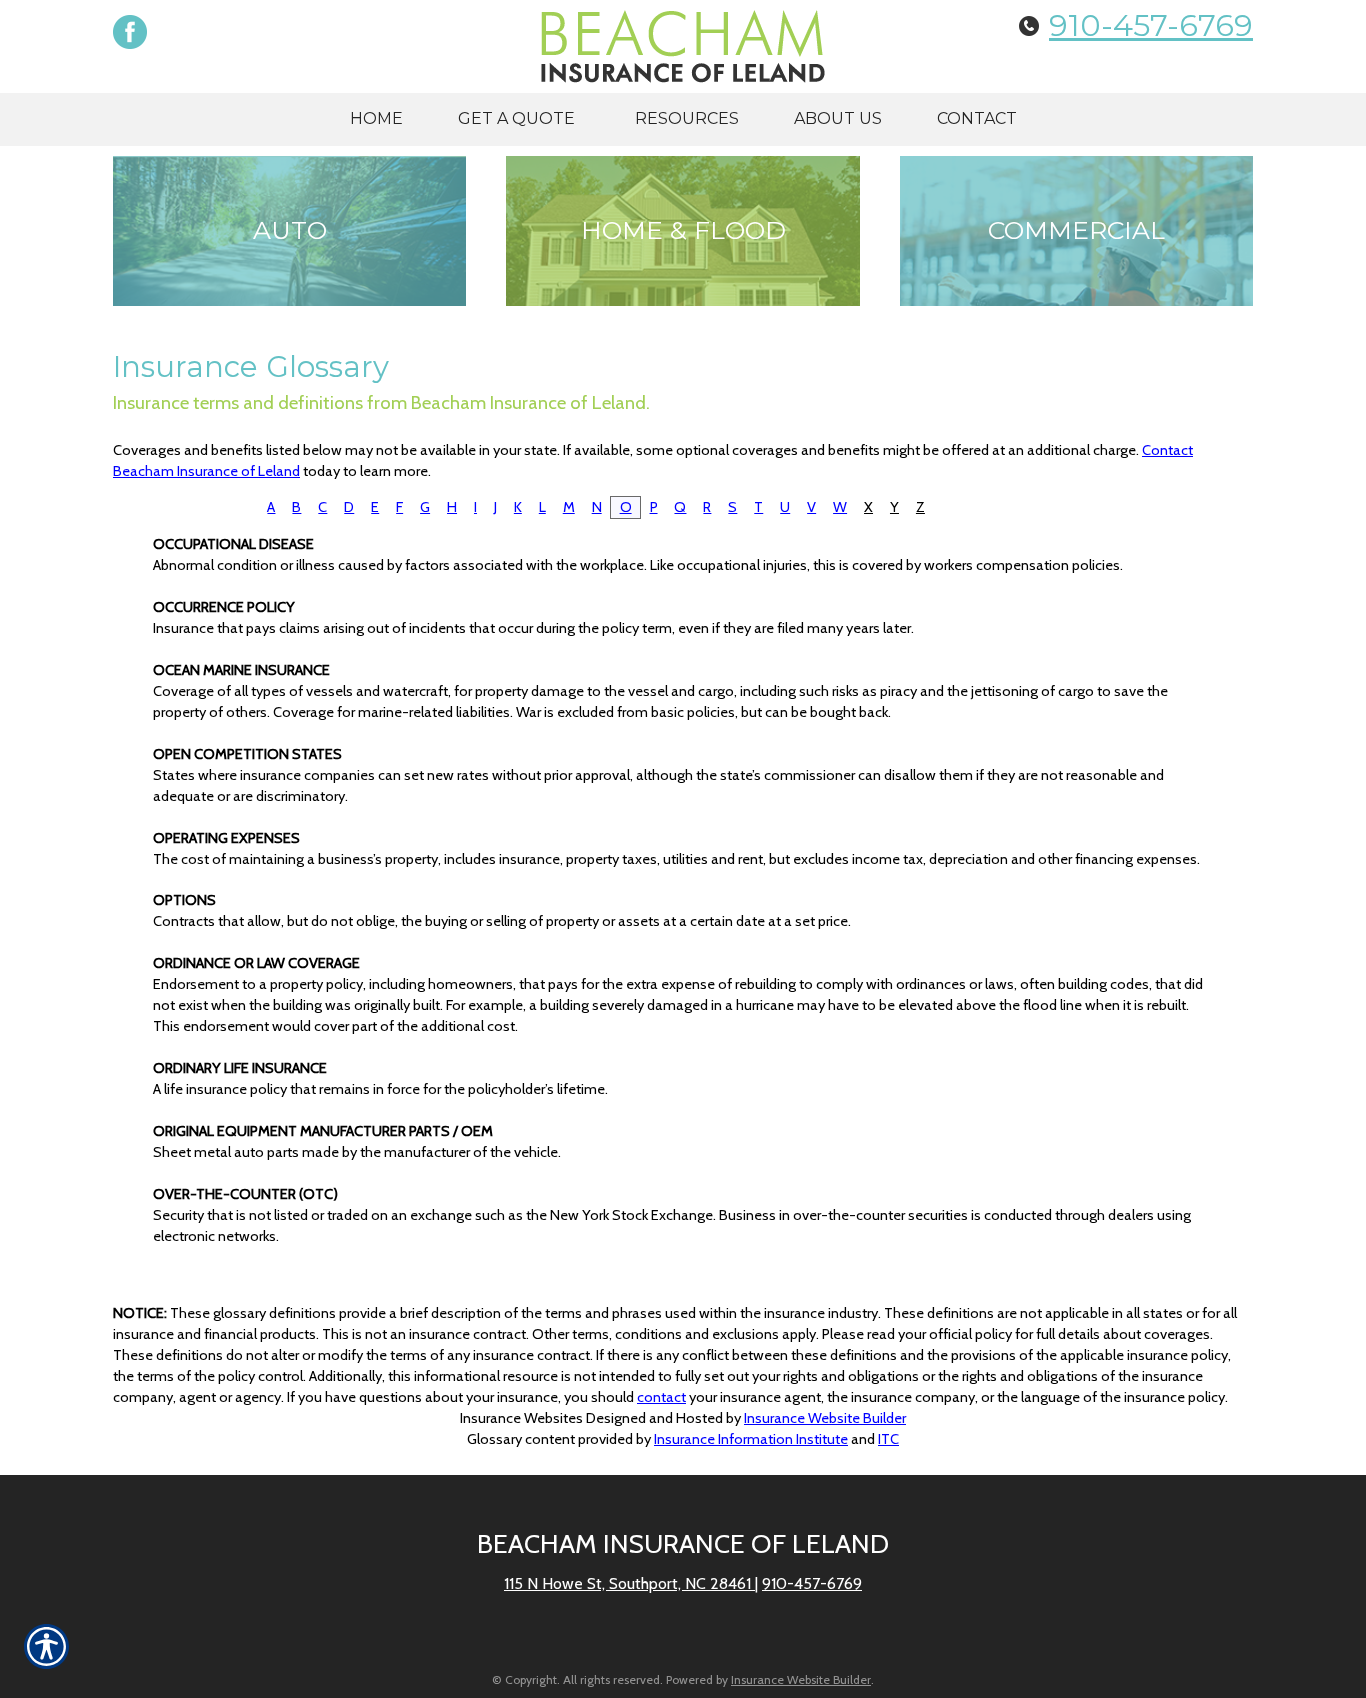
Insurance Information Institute (751, 1439)
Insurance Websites (521, 1418)
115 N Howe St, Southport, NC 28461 (629, 1583)
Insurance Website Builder (825, 1418)
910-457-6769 (1151, 25)
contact (661, 1397)
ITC (888, 1439)
